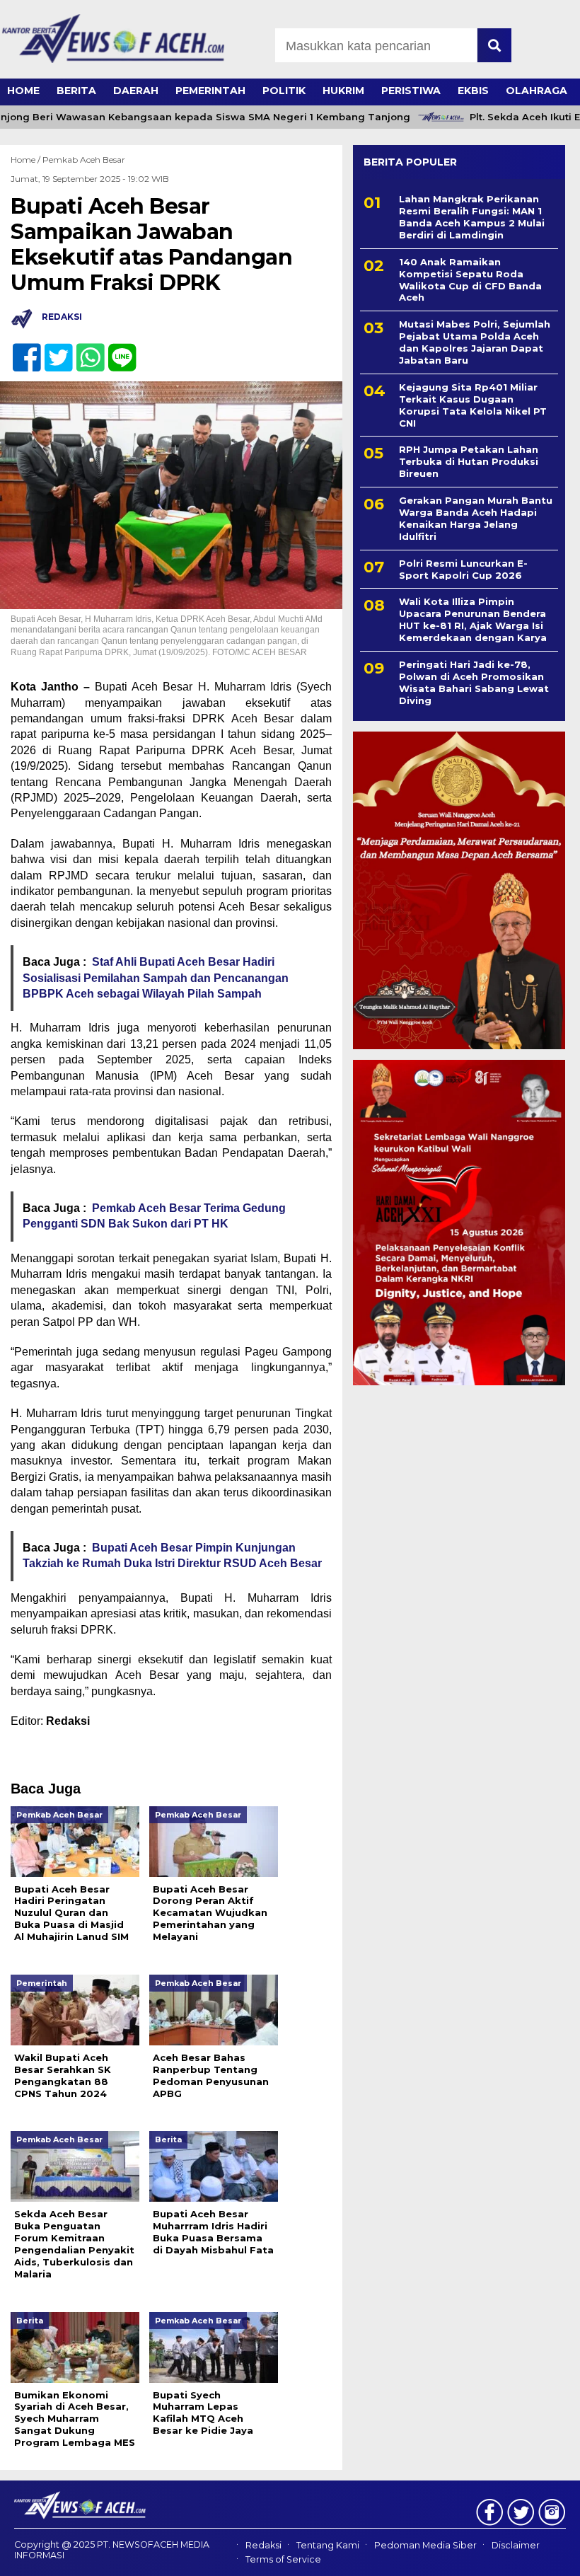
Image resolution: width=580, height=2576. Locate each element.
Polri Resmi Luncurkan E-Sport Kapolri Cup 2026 (463, 569)
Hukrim (343, 91)
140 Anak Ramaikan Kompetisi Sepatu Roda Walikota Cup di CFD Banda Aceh (470, 280)
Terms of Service (283, 2560)
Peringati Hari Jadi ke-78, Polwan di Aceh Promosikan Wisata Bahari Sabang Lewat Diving (474, 682)
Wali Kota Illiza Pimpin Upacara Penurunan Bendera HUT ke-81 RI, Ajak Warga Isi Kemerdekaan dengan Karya (473, 619)
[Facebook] (21, 350)
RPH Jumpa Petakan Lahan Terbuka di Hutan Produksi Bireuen (469, 461)
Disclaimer (516, 2545)
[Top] (547, 2555)
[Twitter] (53, 350)
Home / (27, 160)
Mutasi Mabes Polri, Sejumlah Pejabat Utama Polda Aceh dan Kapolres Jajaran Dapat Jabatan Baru (475, 342)
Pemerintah (210, 91)
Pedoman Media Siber (425, 2545)
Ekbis (473, 91)
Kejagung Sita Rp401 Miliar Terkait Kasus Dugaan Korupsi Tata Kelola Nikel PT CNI (473, 405)
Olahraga (536, 91)
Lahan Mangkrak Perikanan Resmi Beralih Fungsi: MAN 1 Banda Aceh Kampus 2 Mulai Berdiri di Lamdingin (472, 217)
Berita (76, 91)
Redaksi (263, 2545)
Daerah (136, 91)
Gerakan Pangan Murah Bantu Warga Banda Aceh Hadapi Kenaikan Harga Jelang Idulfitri (476, 518)
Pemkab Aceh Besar (84, 160)
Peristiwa (411, 91)
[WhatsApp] (85, 350)
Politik (284, 91)
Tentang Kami (328, 2545)
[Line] (116, 350)
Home (23, 91)
